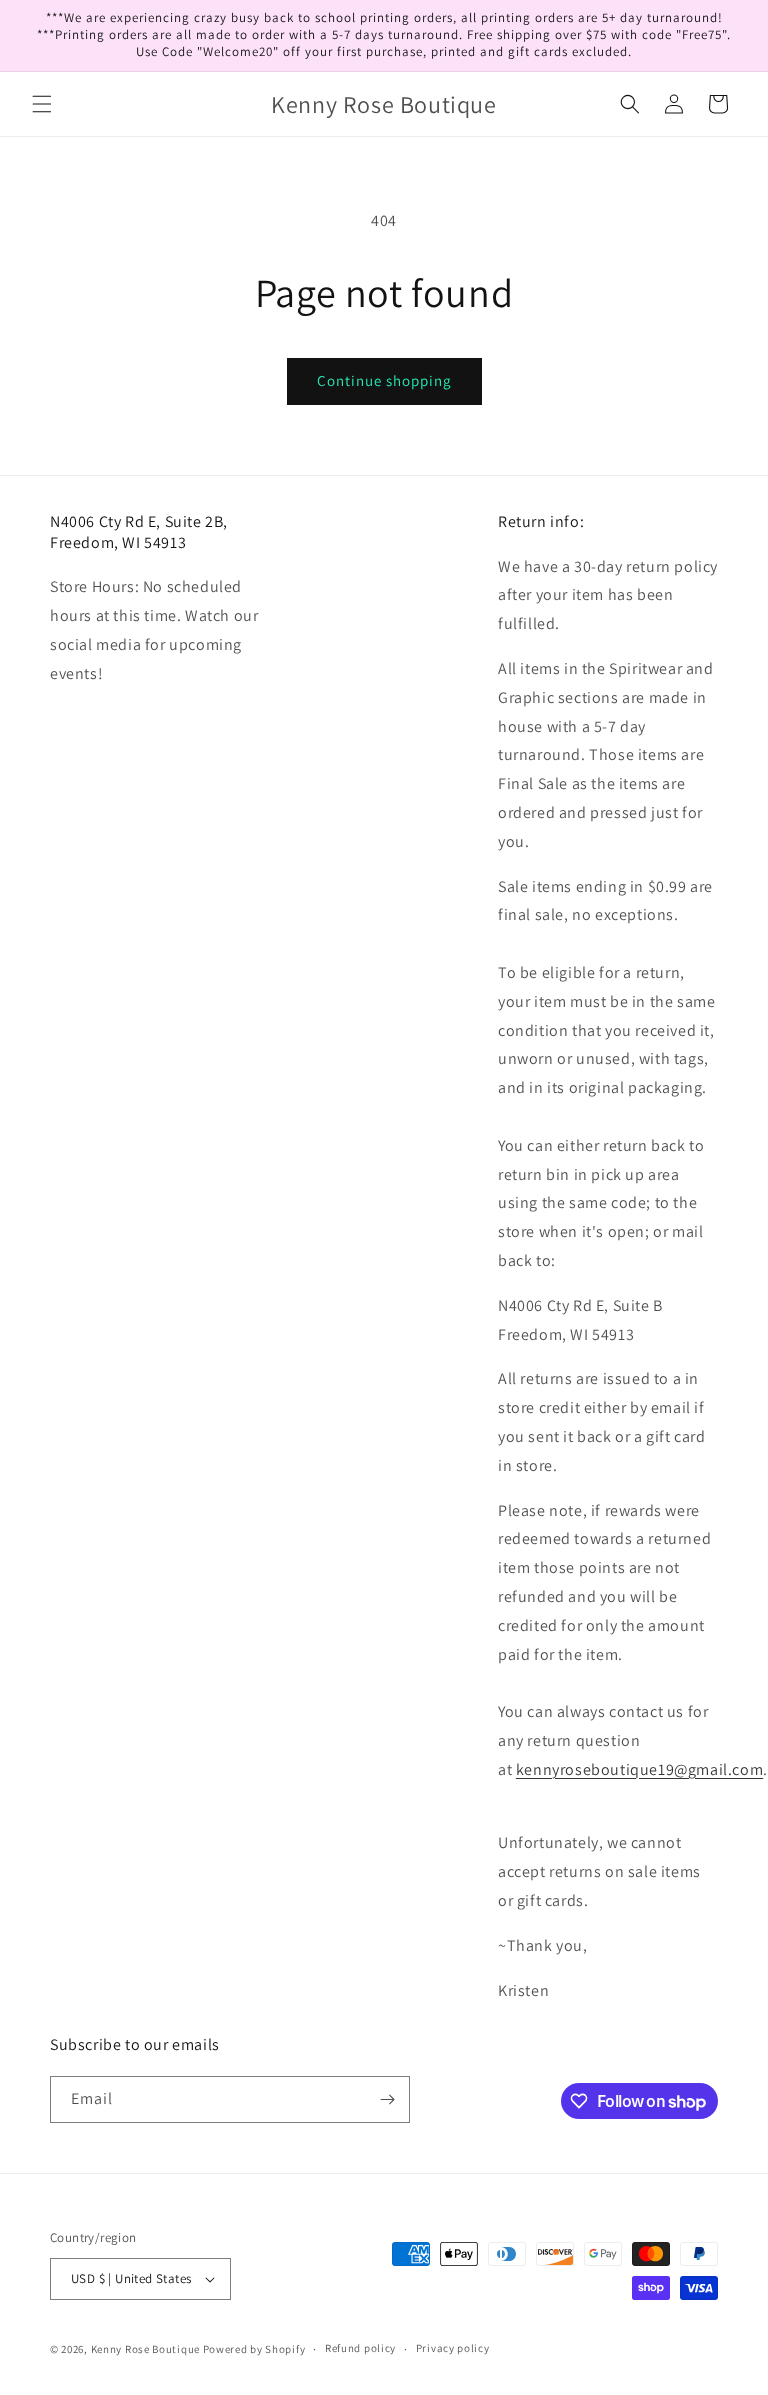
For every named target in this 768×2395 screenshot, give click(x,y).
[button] (42, 104)
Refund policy (360, 2348)
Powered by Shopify (254, 2349)
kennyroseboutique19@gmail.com (639, 1769)
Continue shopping (384, 380)
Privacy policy (453, 2348)
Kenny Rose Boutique (145, 2349)
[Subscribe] (387, 2099)
